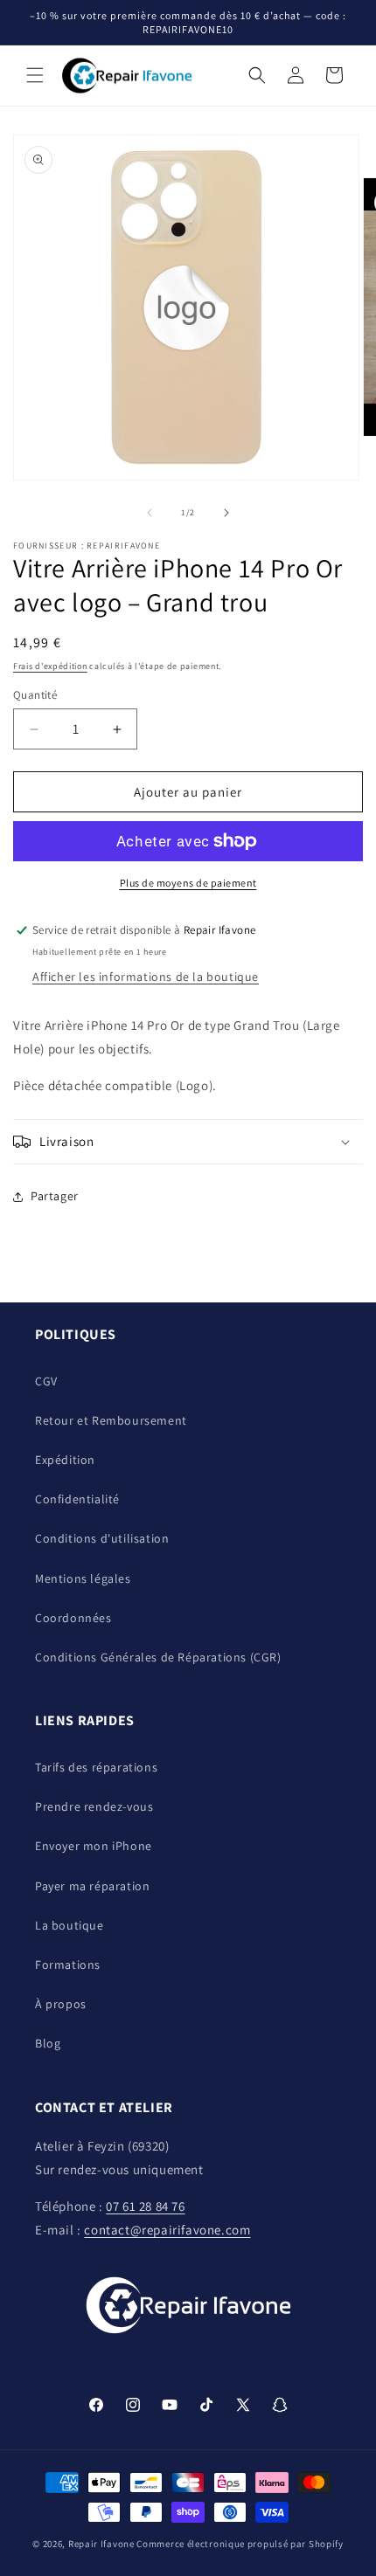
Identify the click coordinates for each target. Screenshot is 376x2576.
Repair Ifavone (101, 2544)
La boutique (70, 1925)
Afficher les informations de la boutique (146, 977)
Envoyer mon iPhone (94, 1846)
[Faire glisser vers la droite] (226, 513)
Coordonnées (73, 1618)
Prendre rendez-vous (94, 1806)
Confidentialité (77, 1499)
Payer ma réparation (92, 1886)
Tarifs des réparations (96, 1767)
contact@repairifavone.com (167, 2230)
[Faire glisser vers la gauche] (150, 513)
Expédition (65, 1460)
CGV (46, 1381)
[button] (35, 75)
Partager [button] (55, 1196)
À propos (61, 2004)
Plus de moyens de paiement (188, 883)
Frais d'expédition (50, 666)
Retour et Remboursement (111, 1420)
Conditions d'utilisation (102, 1538)
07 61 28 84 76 (145, 2206)
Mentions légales (83, 1578)
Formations (68, 1965)
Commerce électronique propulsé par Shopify (240, 2544)
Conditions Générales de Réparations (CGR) (158, 1657)
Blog (48, 2043)
